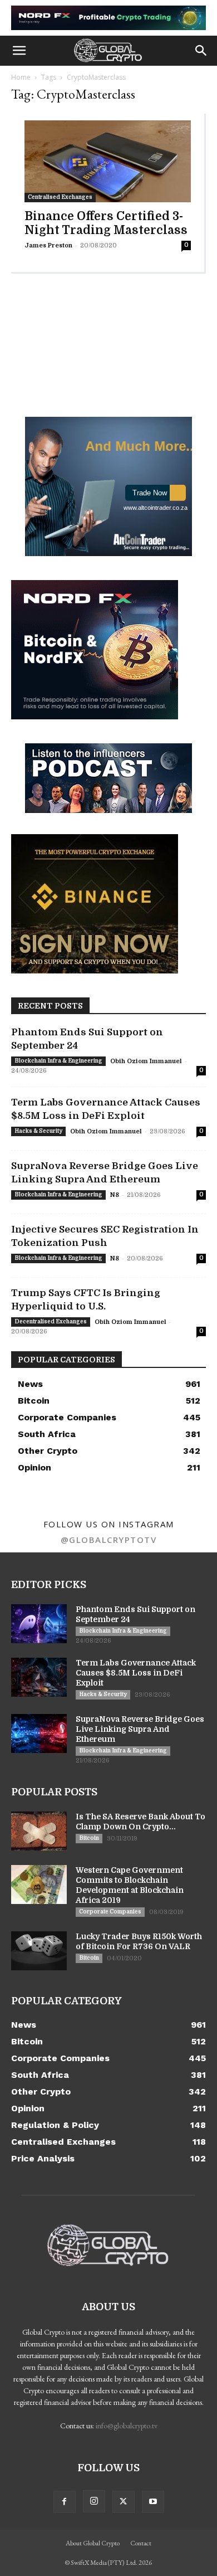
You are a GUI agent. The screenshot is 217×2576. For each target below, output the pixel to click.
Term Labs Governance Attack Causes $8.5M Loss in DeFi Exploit (136, 1673)
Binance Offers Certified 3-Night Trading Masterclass (106, 223)
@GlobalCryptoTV (109, 1540)
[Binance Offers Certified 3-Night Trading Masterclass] (108, 162)
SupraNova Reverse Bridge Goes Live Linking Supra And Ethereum (140, 1729)
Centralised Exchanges (60, 197)
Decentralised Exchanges (51, 1321)
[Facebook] (65, 2502)
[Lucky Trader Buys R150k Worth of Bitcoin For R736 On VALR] (39, 1951)
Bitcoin (89, 1838)
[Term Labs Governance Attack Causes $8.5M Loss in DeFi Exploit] (39, 1677)
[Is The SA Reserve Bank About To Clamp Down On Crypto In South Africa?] (39, 1831)
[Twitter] (124, 2502)
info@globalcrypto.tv (127, 2426)
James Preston (48, 245)
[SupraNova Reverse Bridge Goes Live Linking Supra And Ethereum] (39, 1733)
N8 (115, 1195)
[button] (19, 51)
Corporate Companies (110, 1912)
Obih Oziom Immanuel (146, 1061)
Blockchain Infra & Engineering (58, 1061)
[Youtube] (153, 2502)
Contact (141, 2543)
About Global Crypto (93, 2543)
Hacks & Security (38, 1131)
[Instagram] (94, 2501)
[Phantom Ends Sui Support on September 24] (39, 1624)
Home (21, 77)
